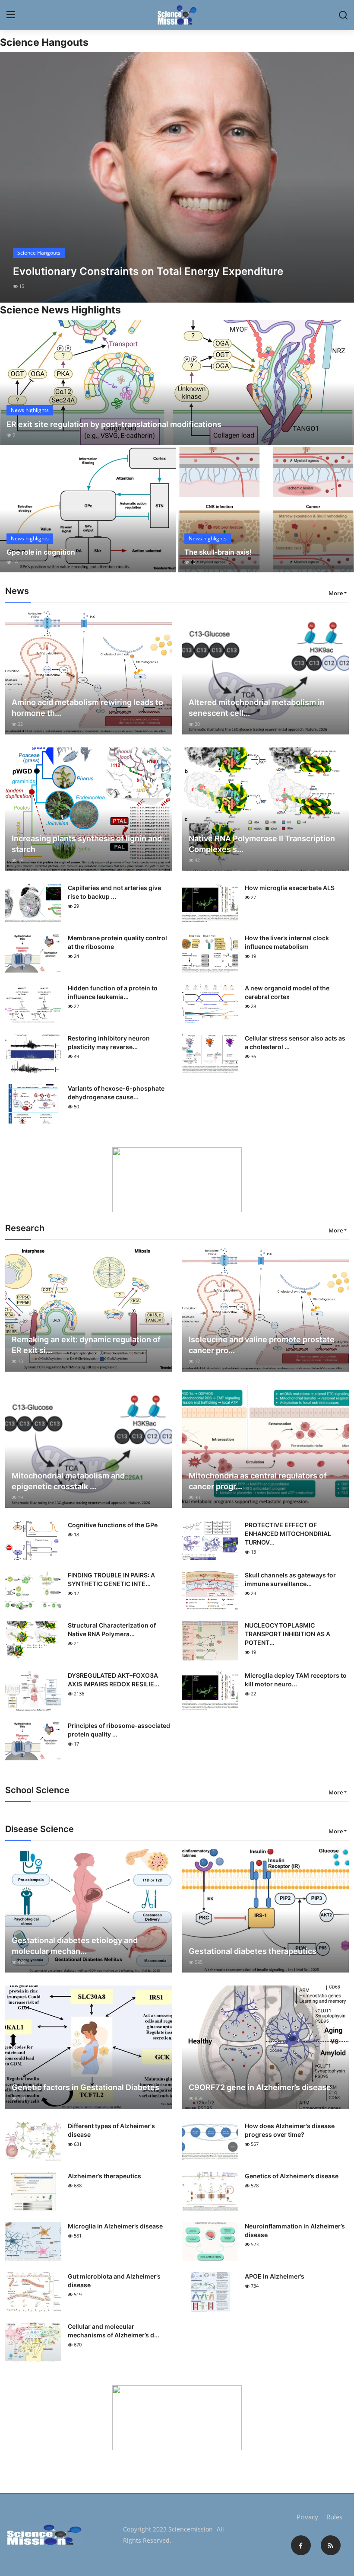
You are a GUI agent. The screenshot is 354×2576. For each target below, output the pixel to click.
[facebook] (301, 2545)
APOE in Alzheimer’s (275, 2276)
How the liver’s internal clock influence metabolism (287, 942)
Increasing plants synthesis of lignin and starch (87, 844)
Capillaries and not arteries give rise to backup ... (114, 892)
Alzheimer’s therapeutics (104, 2176)
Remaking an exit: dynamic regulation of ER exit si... (86, 1345)
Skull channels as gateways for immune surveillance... (290, 1579)
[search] (343, 15)
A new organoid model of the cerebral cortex (287, 992)
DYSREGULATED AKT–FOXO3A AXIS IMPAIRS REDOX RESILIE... (114, 1680)
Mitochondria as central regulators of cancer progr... (258, 1481)
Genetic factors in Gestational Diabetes (85, 2087)
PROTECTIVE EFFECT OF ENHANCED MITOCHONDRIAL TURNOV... (288, 1534)
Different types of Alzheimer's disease (111, 2130)
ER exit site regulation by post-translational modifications (114, 424)
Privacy (307, 2517)
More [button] (336, 593)
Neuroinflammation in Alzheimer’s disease (295, 2230)
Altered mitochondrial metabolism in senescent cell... (257, 708)
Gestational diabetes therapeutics (253, 1951)
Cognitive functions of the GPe (113, 1525)
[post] (177, 177)
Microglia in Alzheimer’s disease (115, 2226)
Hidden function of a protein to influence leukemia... (113, 992)
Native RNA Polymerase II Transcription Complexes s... (262, 844)
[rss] (331, 2545)
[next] (340, 177)
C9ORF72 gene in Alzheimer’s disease (260, 2087)
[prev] (14, 177)
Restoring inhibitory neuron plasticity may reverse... (109, 1042)
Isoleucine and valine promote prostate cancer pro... (262, 1345)
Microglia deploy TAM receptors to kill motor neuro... (296, 1680)
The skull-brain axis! (218, 552)
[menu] (11, 15)
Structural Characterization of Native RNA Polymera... (112, 1630)
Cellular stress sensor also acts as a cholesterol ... (295, 1042)
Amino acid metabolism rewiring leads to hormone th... (87, 708)
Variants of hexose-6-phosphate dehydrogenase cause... (116, 1093)
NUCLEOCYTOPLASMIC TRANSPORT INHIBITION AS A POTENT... (288, 1634)
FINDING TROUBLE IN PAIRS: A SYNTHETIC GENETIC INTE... (111, 1579)
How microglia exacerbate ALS (290, 888)
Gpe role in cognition (41, 552)
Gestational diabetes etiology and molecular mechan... (75, 1946)
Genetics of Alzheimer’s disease (292, 2176)
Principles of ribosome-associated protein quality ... (119, 1730)
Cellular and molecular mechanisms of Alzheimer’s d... (114, 2331)
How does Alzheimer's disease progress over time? (290, 2130)
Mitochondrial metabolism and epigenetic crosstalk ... (68, 1481)
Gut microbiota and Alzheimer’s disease (114, 2281)
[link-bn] (177, 1180)
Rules (334, 2517)
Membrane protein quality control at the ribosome (117, 942)
